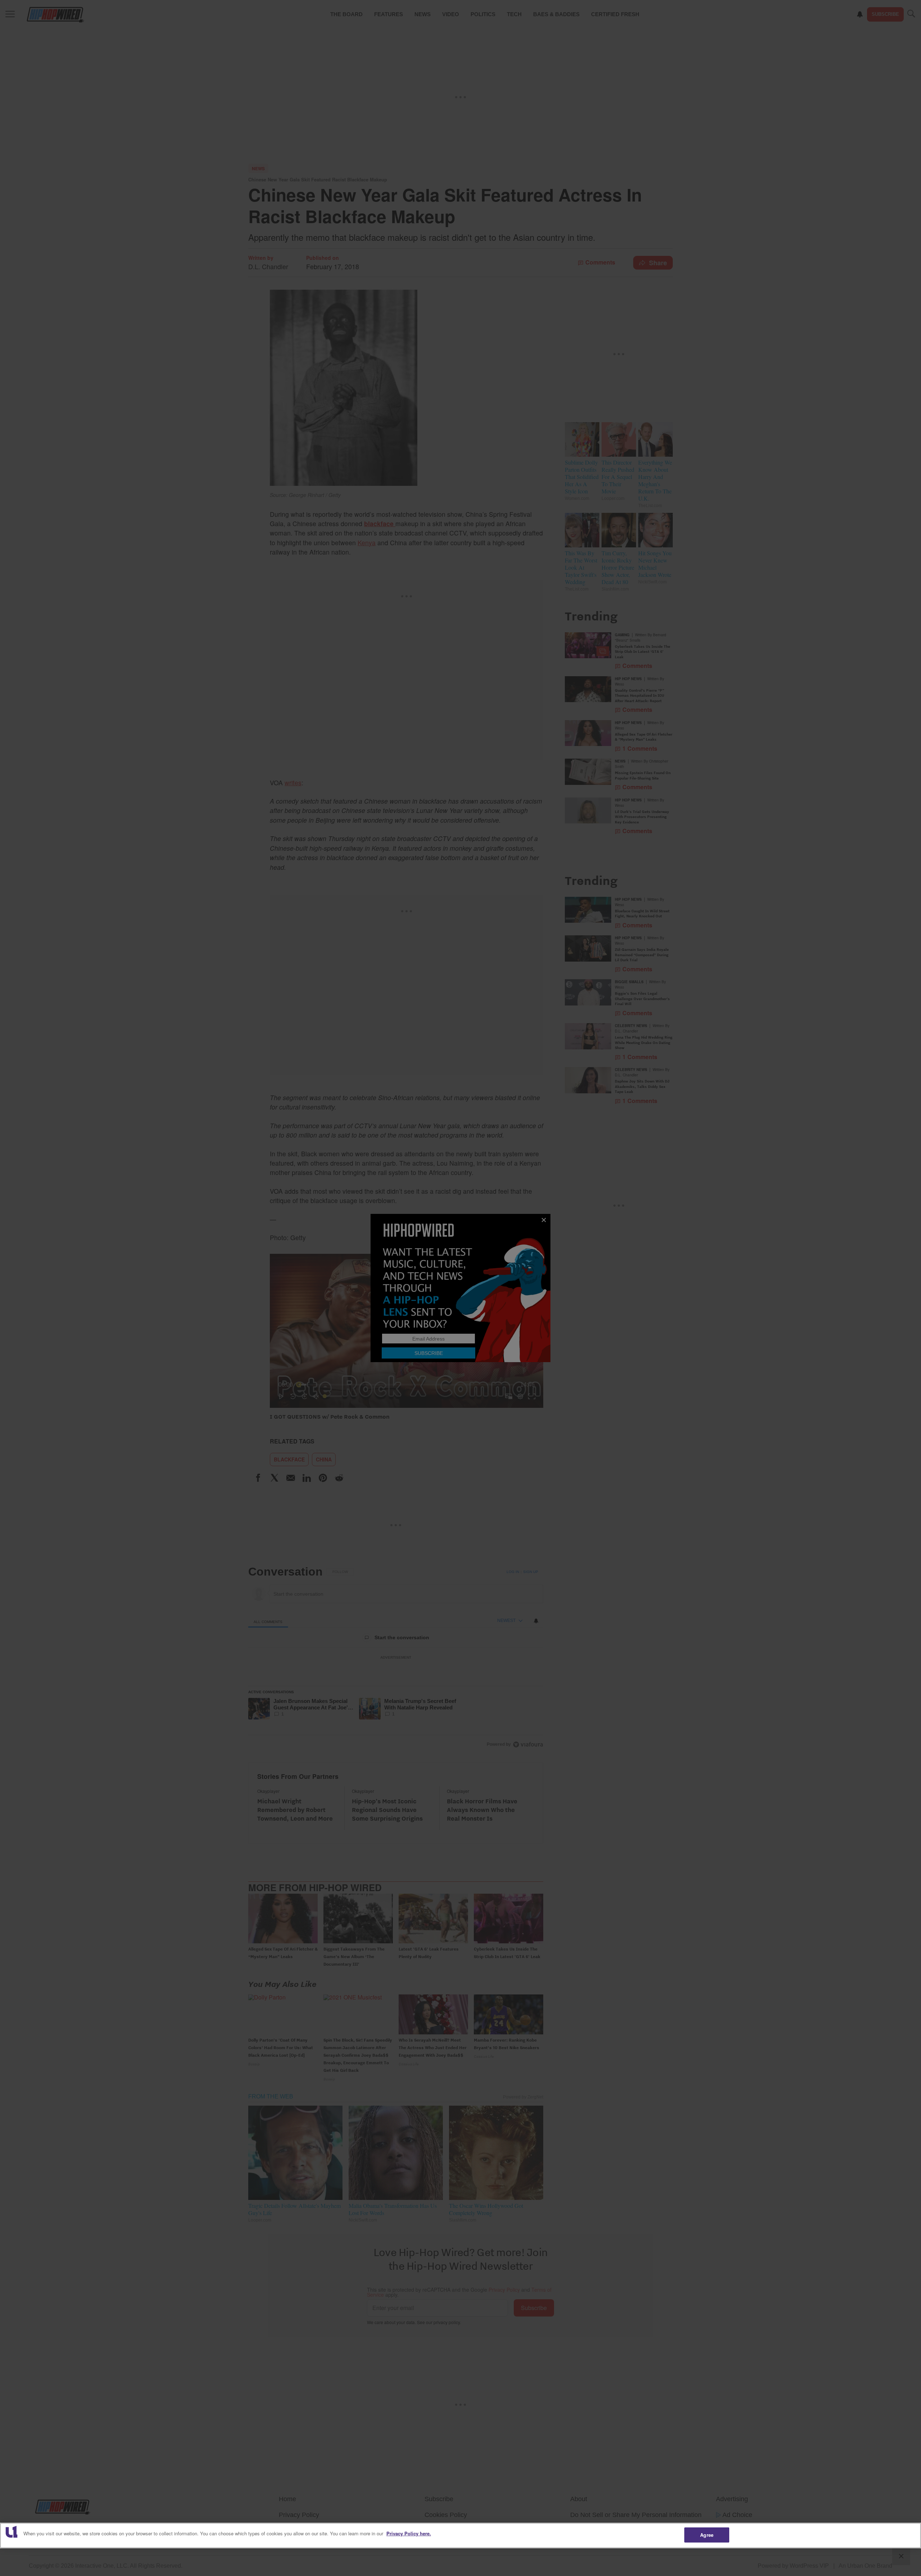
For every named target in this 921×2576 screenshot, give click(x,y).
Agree (707, 2535)
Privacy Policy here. (409, 2533)
